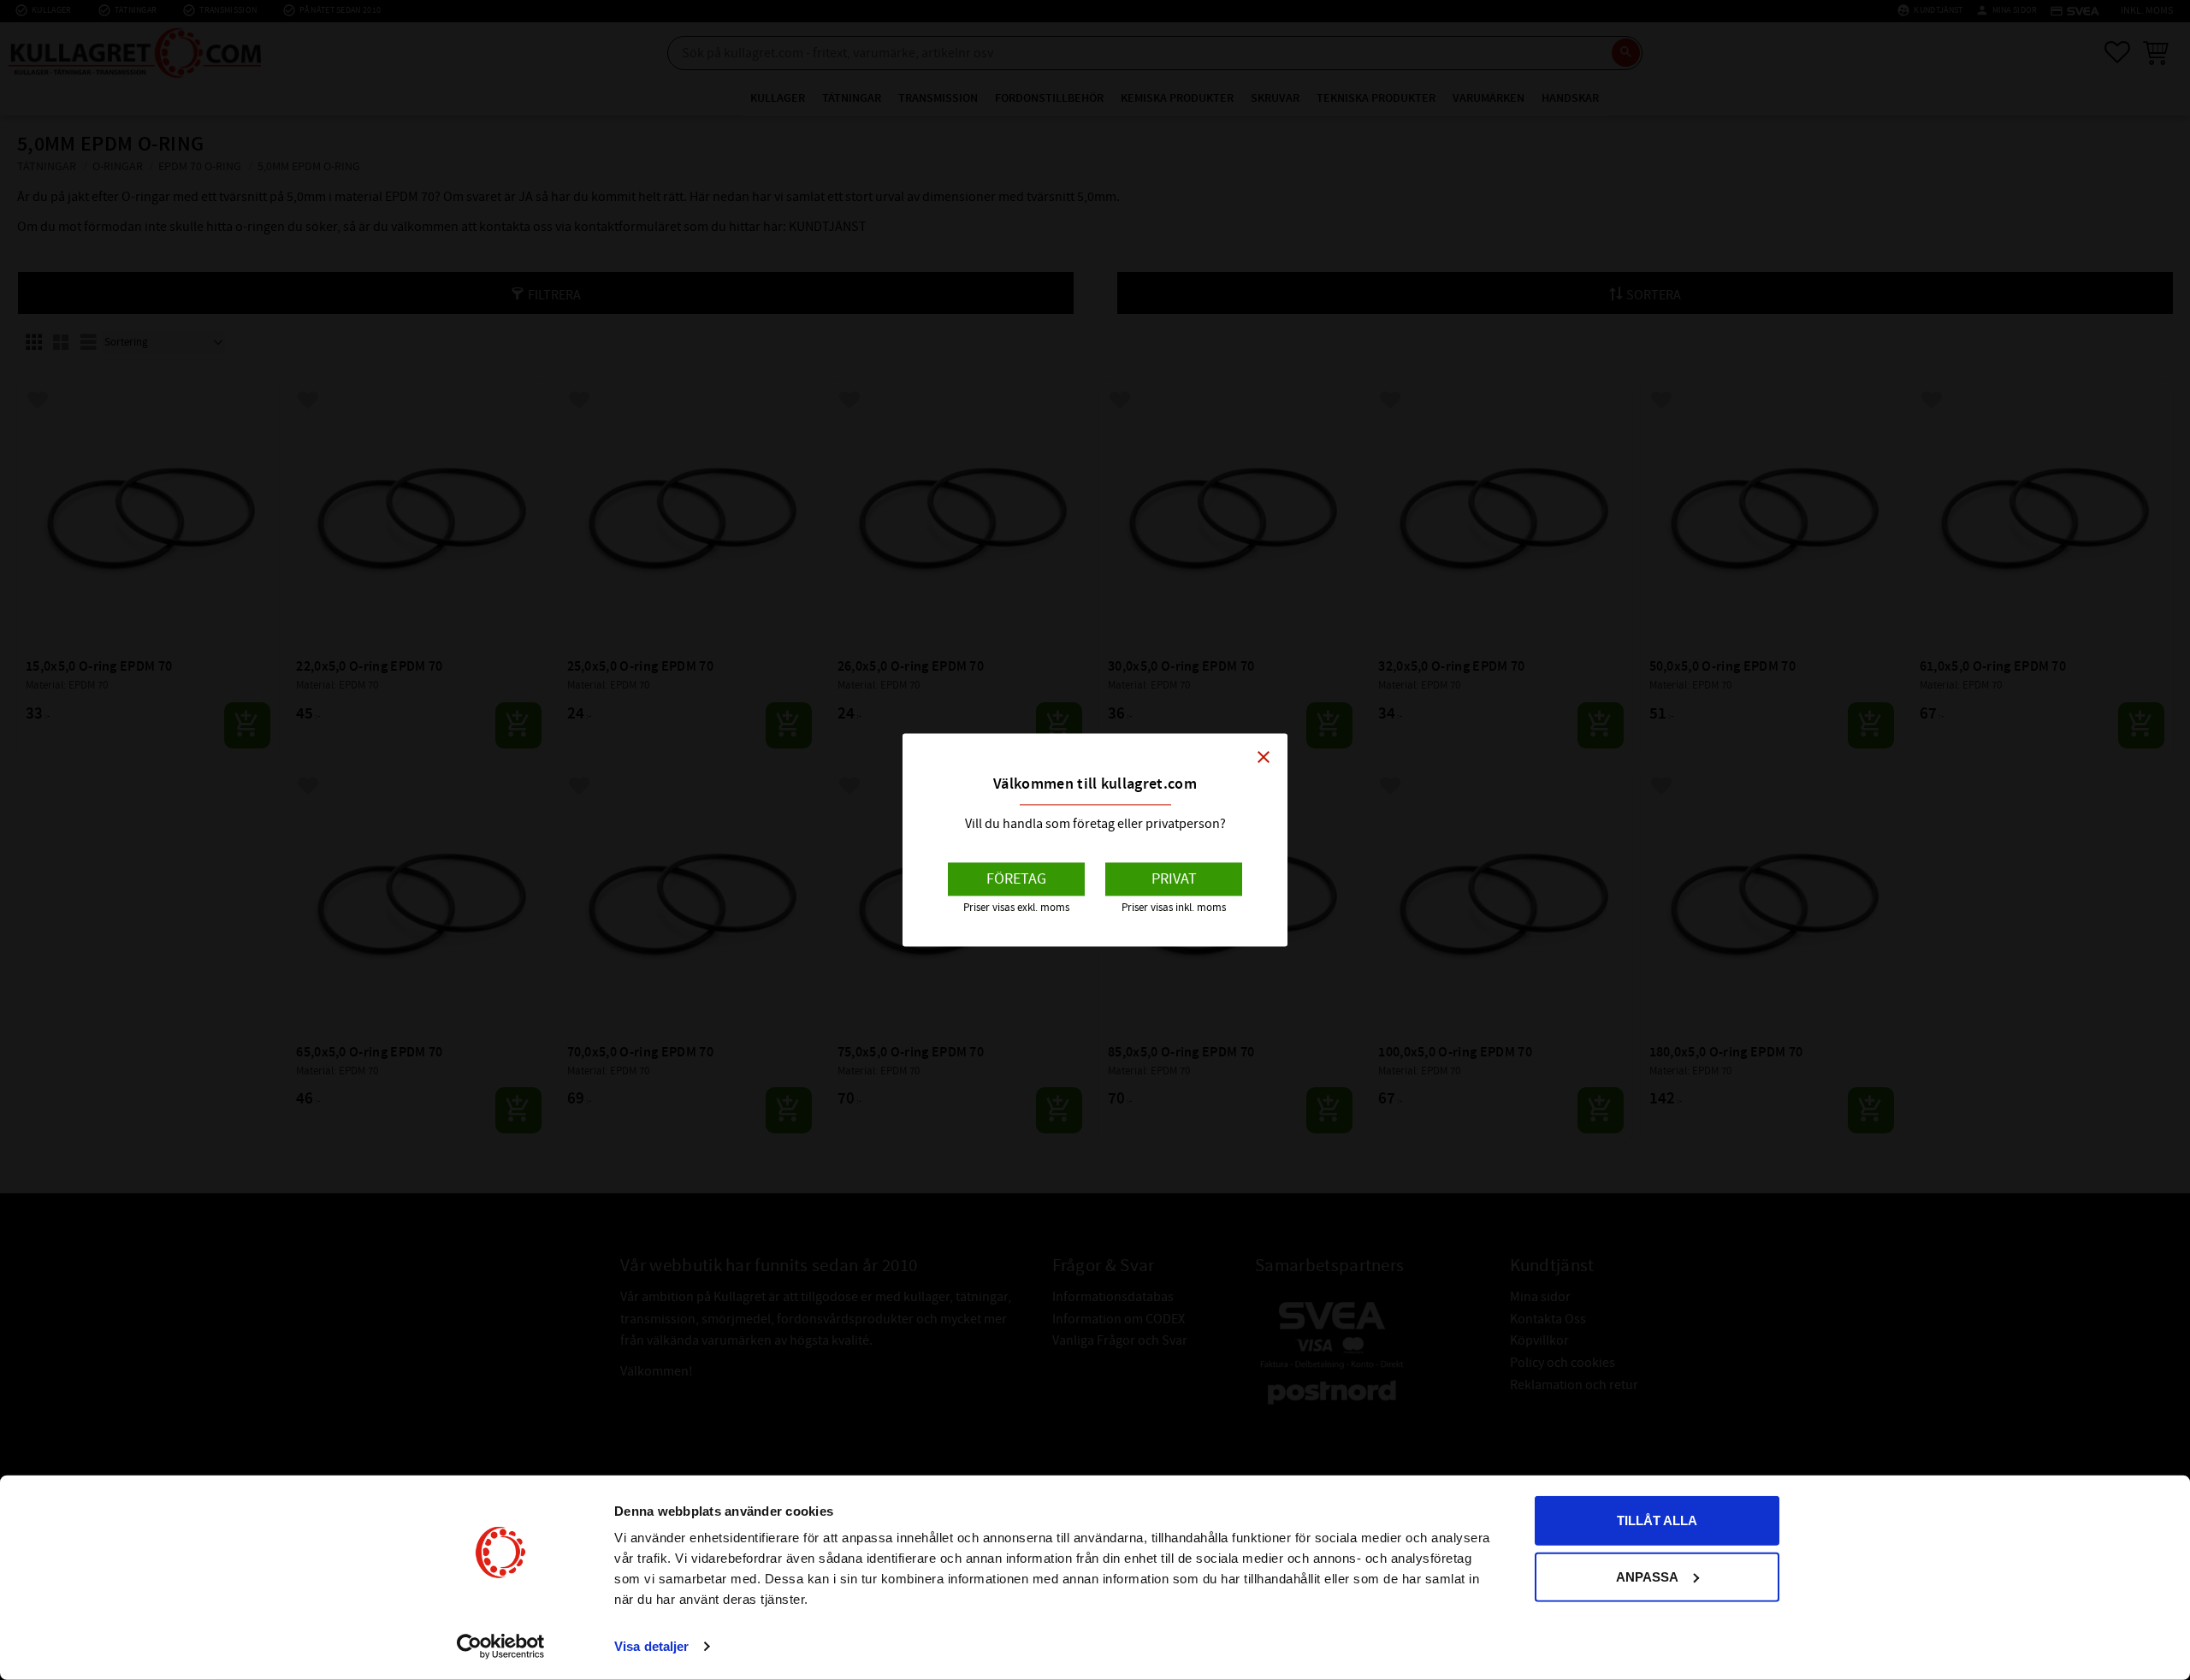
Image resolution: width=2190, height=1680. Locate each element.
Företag (1016, 879)
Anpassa (1647, 1576)
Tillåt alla (1657, 1520)
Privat (1174, 879)
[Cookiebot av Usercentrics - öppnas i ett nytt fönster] (501, 1647)
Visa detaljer (651, 1646)
